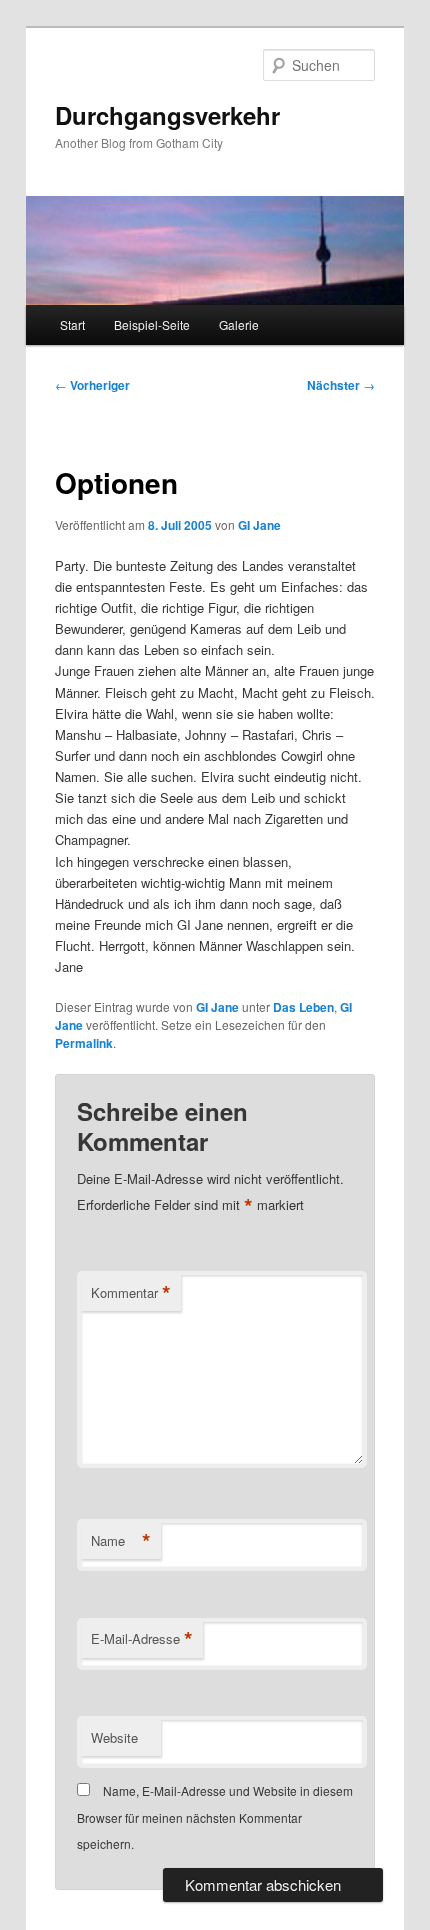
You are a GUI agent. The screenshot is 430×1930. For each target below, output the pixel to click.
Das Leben (303, 1007)
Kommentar (131, 1293)
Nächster (341, 385)
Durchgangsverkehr (167, 115)
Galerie (239, 324)
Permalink (84, 1043)
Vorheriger (92, 385)
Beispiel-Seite (152, 324)
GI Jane (259, 525)
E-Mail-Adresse (142, 1639)
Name (121, 1541)
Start (72, 324)
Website (114, 1737)
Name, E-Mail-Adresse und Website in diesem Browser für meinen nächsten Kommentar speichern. (215, 1817)
